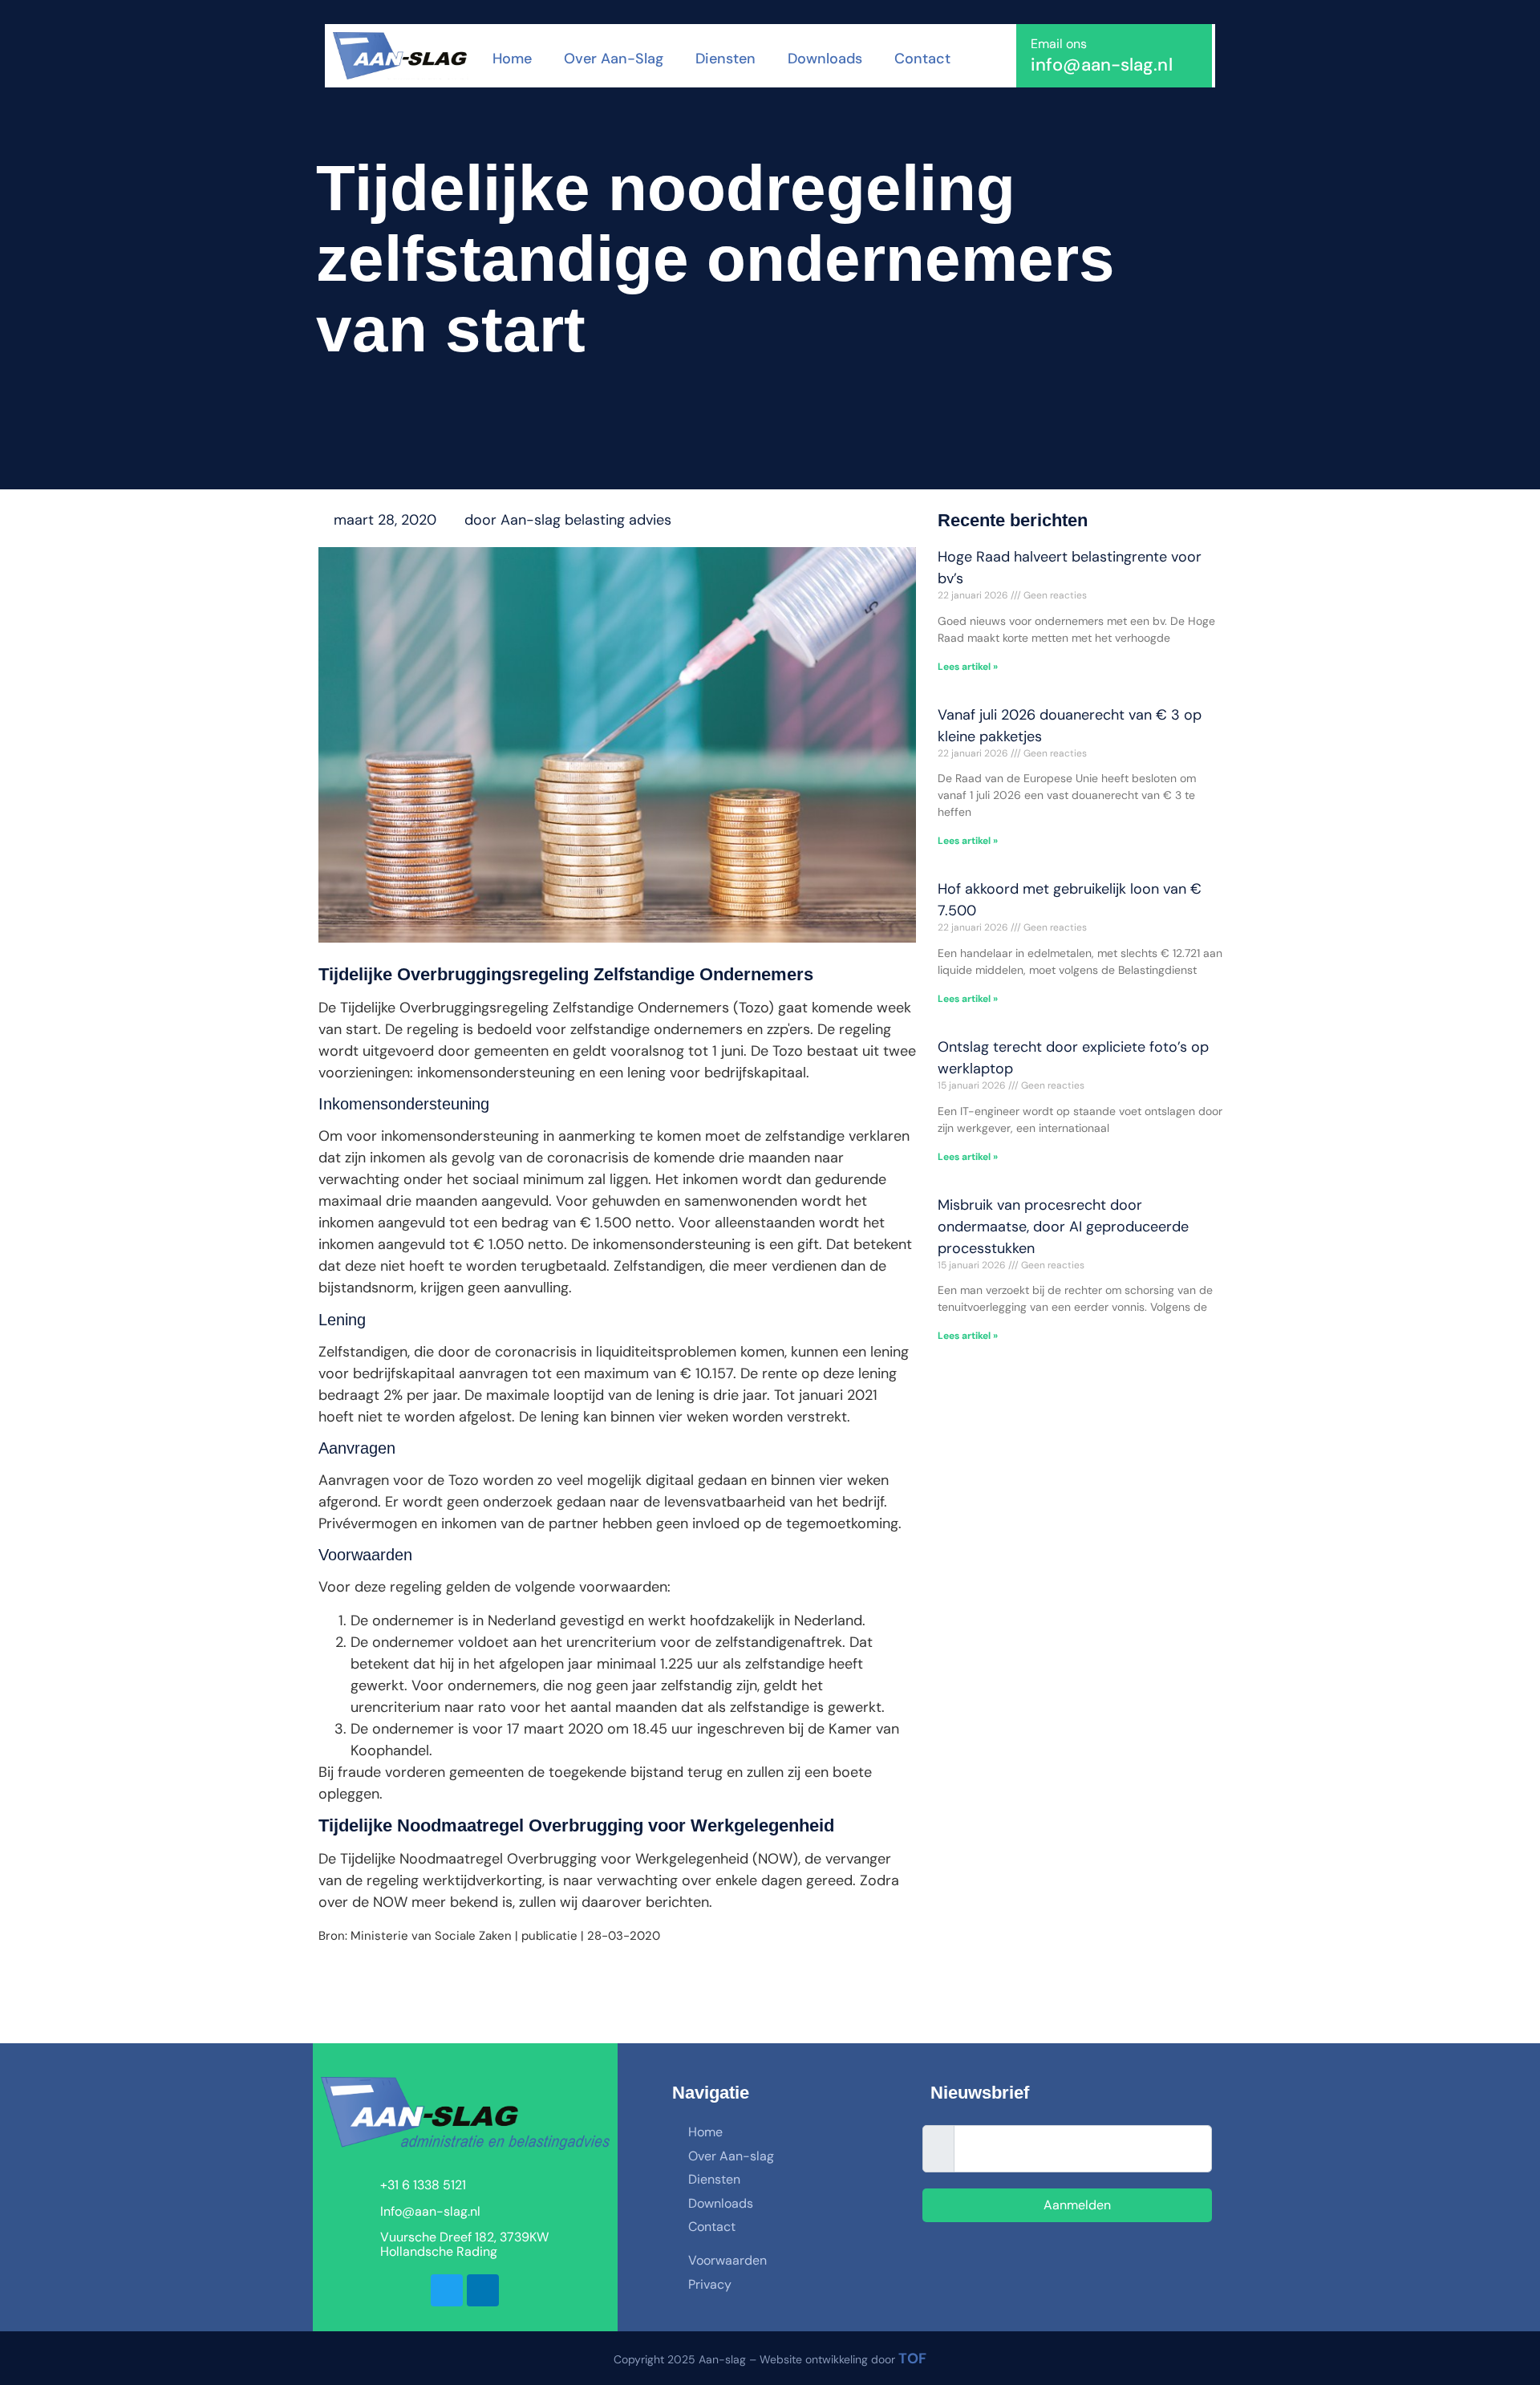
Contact (922, 59)
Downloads (825, 59)
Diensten (725, 59)
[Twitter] (447, 2290)
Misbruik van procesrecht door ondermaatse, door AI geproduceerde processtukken (1063, 1227)
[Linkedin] (483, 2290)
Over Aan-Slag (614, 59)
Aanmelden (1076, 2205)
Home (512, 59)
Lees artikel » (968, 667)
